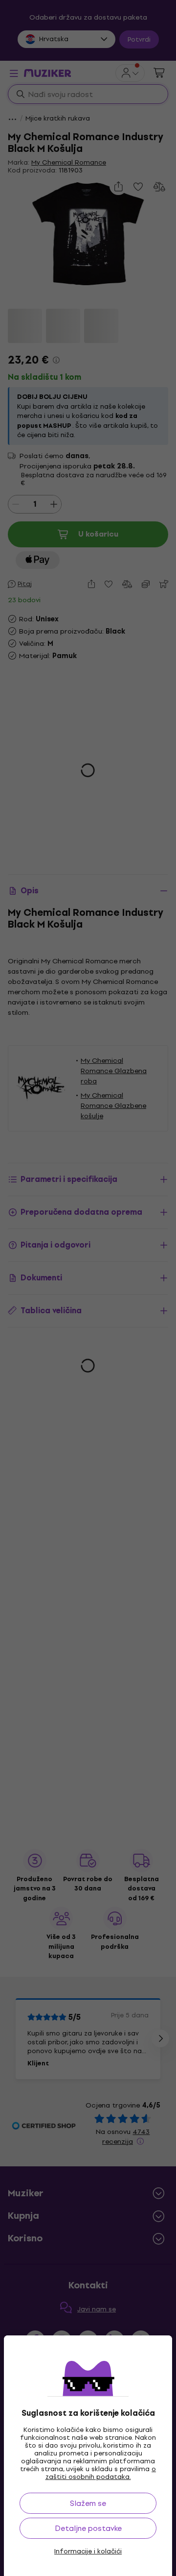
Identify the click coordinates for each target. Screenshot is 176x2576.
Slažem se (88, 2503)
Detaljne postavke (88, 2528)
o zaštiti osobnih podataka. (101, 2473)
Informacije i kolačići (88, 2551)
